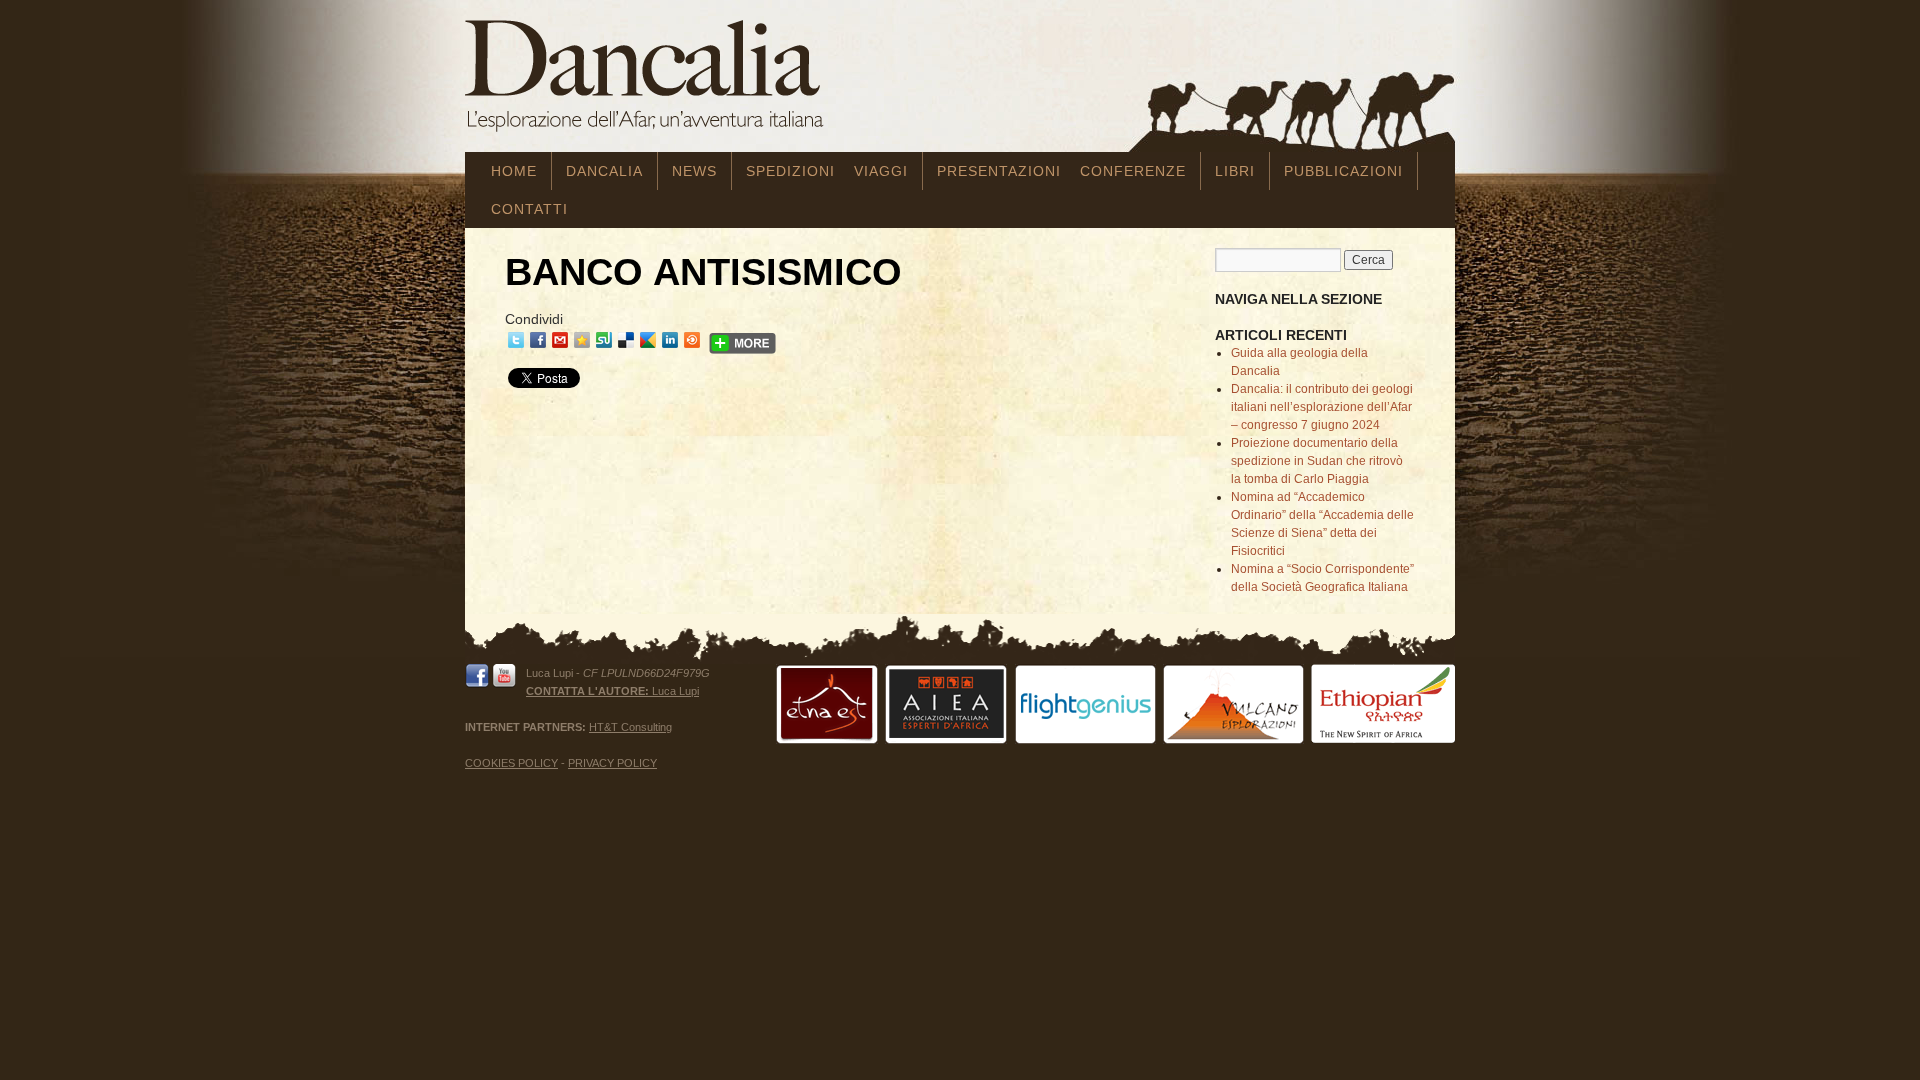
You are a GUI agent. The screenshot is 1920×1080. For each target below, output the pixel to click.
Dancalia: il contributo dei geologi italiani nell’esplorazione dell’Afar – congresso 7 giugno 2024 (1322, 407)
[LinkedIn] (670, 340)
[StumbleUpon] (604, 340)
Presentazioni (999, 171)
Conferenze (1133, 171)
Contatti (529, 209)
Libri (1235, 171)
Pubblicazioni (1343, 171)
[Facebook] (538, 340)
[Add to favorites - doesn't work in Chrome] (582, 340)
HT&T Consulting (630, 727)
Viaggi (881, 171)
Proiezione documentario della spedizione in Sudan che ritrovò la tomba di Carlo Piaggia (1317, 461)
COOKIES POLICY (511, 763)
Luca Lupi (612, 691)
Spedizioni (790, 171)
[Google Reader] (648, 340)
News (694, 171)
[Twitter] (516, 340)
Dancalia (604, 171)
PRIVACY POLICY (612, 763)
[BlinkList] (692, 340)
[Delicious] (626, 340)
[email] (560, 340)
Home (514, 171)
